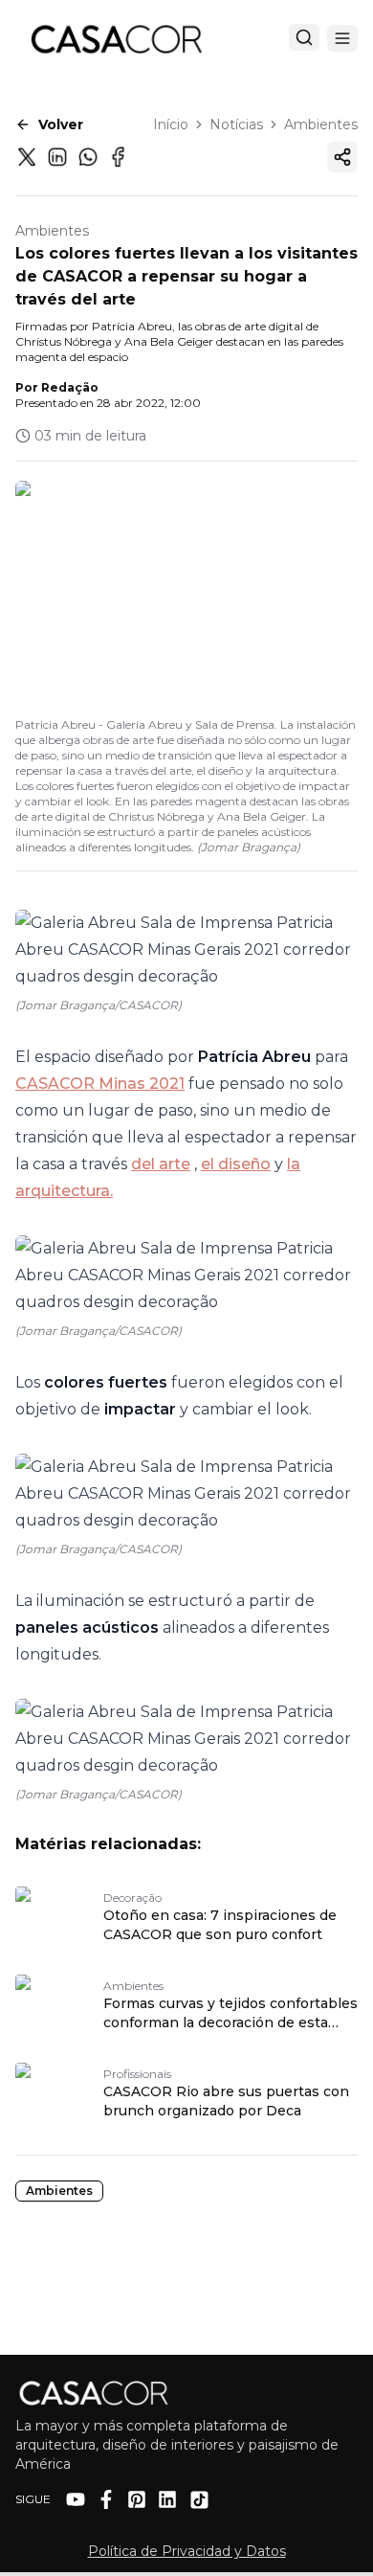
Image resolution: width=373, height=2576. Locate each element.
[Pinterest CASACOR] (137, 2499)
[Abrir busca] (304, 37)
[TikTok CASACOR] (199, 2500)
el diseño (236, 1164)
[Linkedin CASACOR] (167, 2499)
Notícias (236, 124)
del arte (161, 1164)
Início (171, 124)
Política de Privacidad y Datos (187, 2551)
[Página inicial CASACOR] (116, 38)
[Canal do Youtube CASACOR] (76, 2499)
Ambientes (321, 124)
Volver (61, 124)
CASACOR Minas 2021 (100, 1084)
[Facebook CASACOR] (106, 2499)
